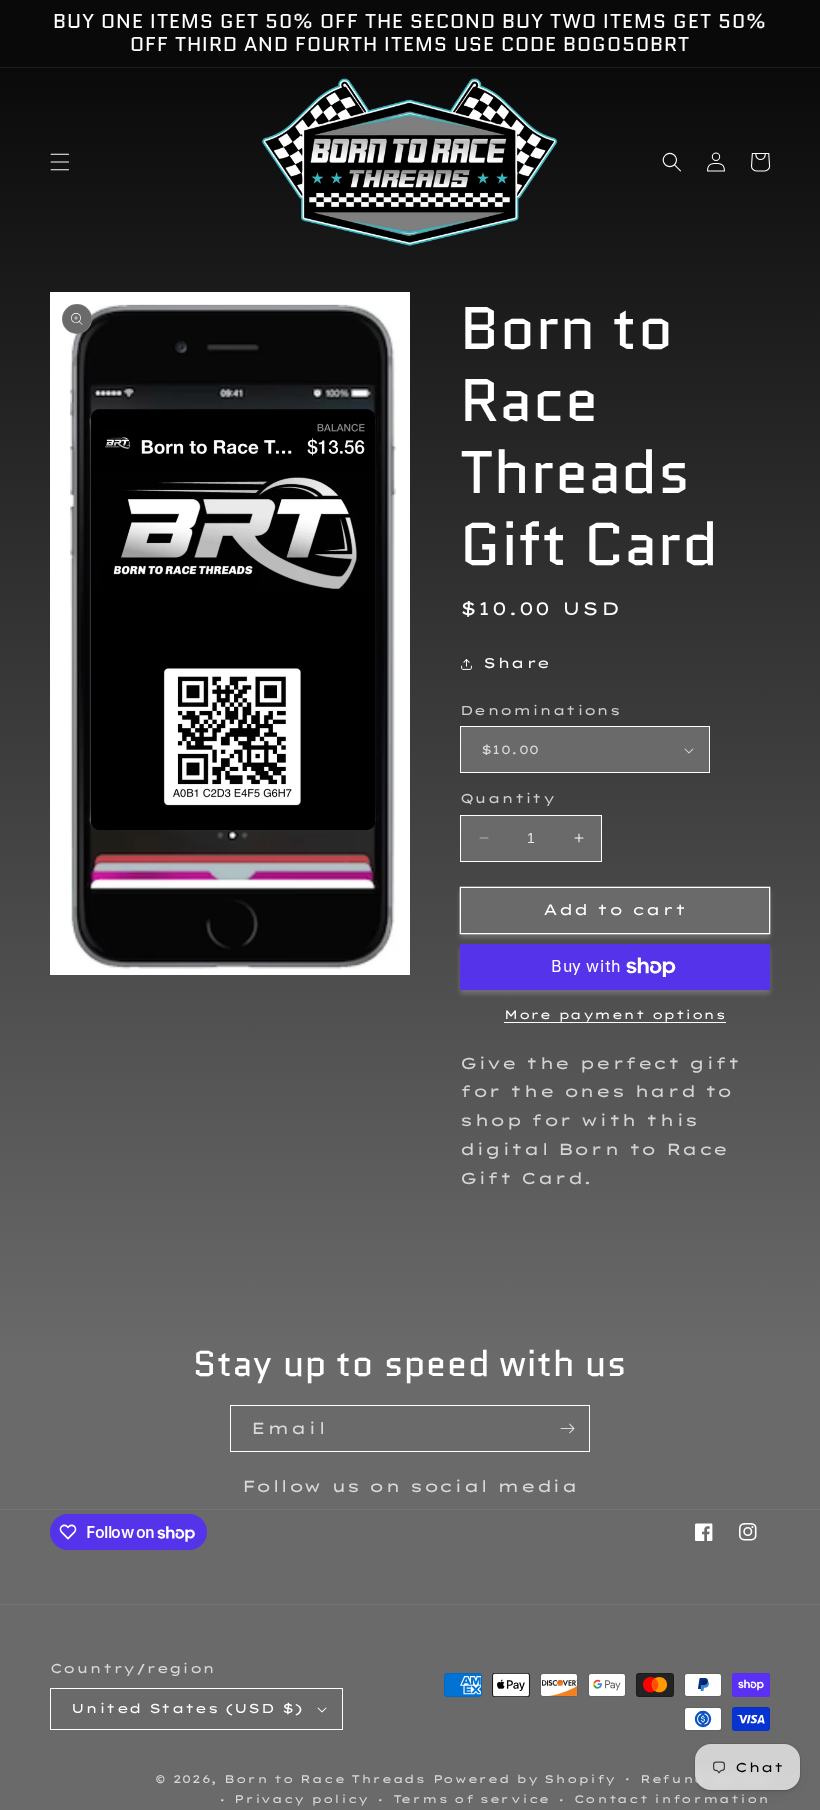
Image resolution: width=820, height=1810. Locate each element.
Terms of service (471, 1799)
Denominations (540, 710)
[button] (60, 162)
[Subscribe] (567, 1428)
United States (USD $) (187, 1708)
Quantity (507, 798)
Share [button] (517, 663)
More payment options (615, 1014)
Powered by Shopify (525, 1779)
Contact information (672, 1799)
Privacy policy (301, 1799)
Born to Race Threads (325, 1779)
